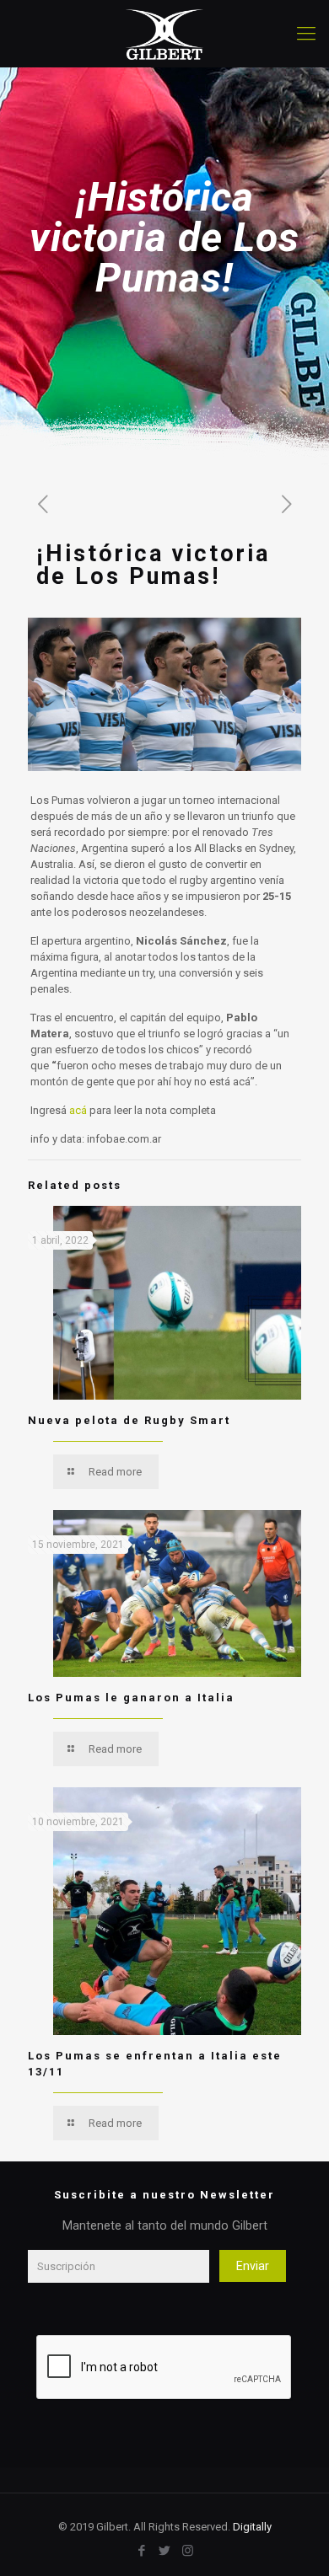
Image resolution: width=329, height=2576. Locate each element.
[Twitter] (165, 2551)
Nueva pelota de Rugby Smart (129, 1420)
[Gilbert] (164, 34)
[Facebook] (142, 2551)
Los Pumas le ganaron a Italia (131, 1698)
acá (78, 1110)
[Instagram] (188, 2551)
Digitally (252, 2527)
